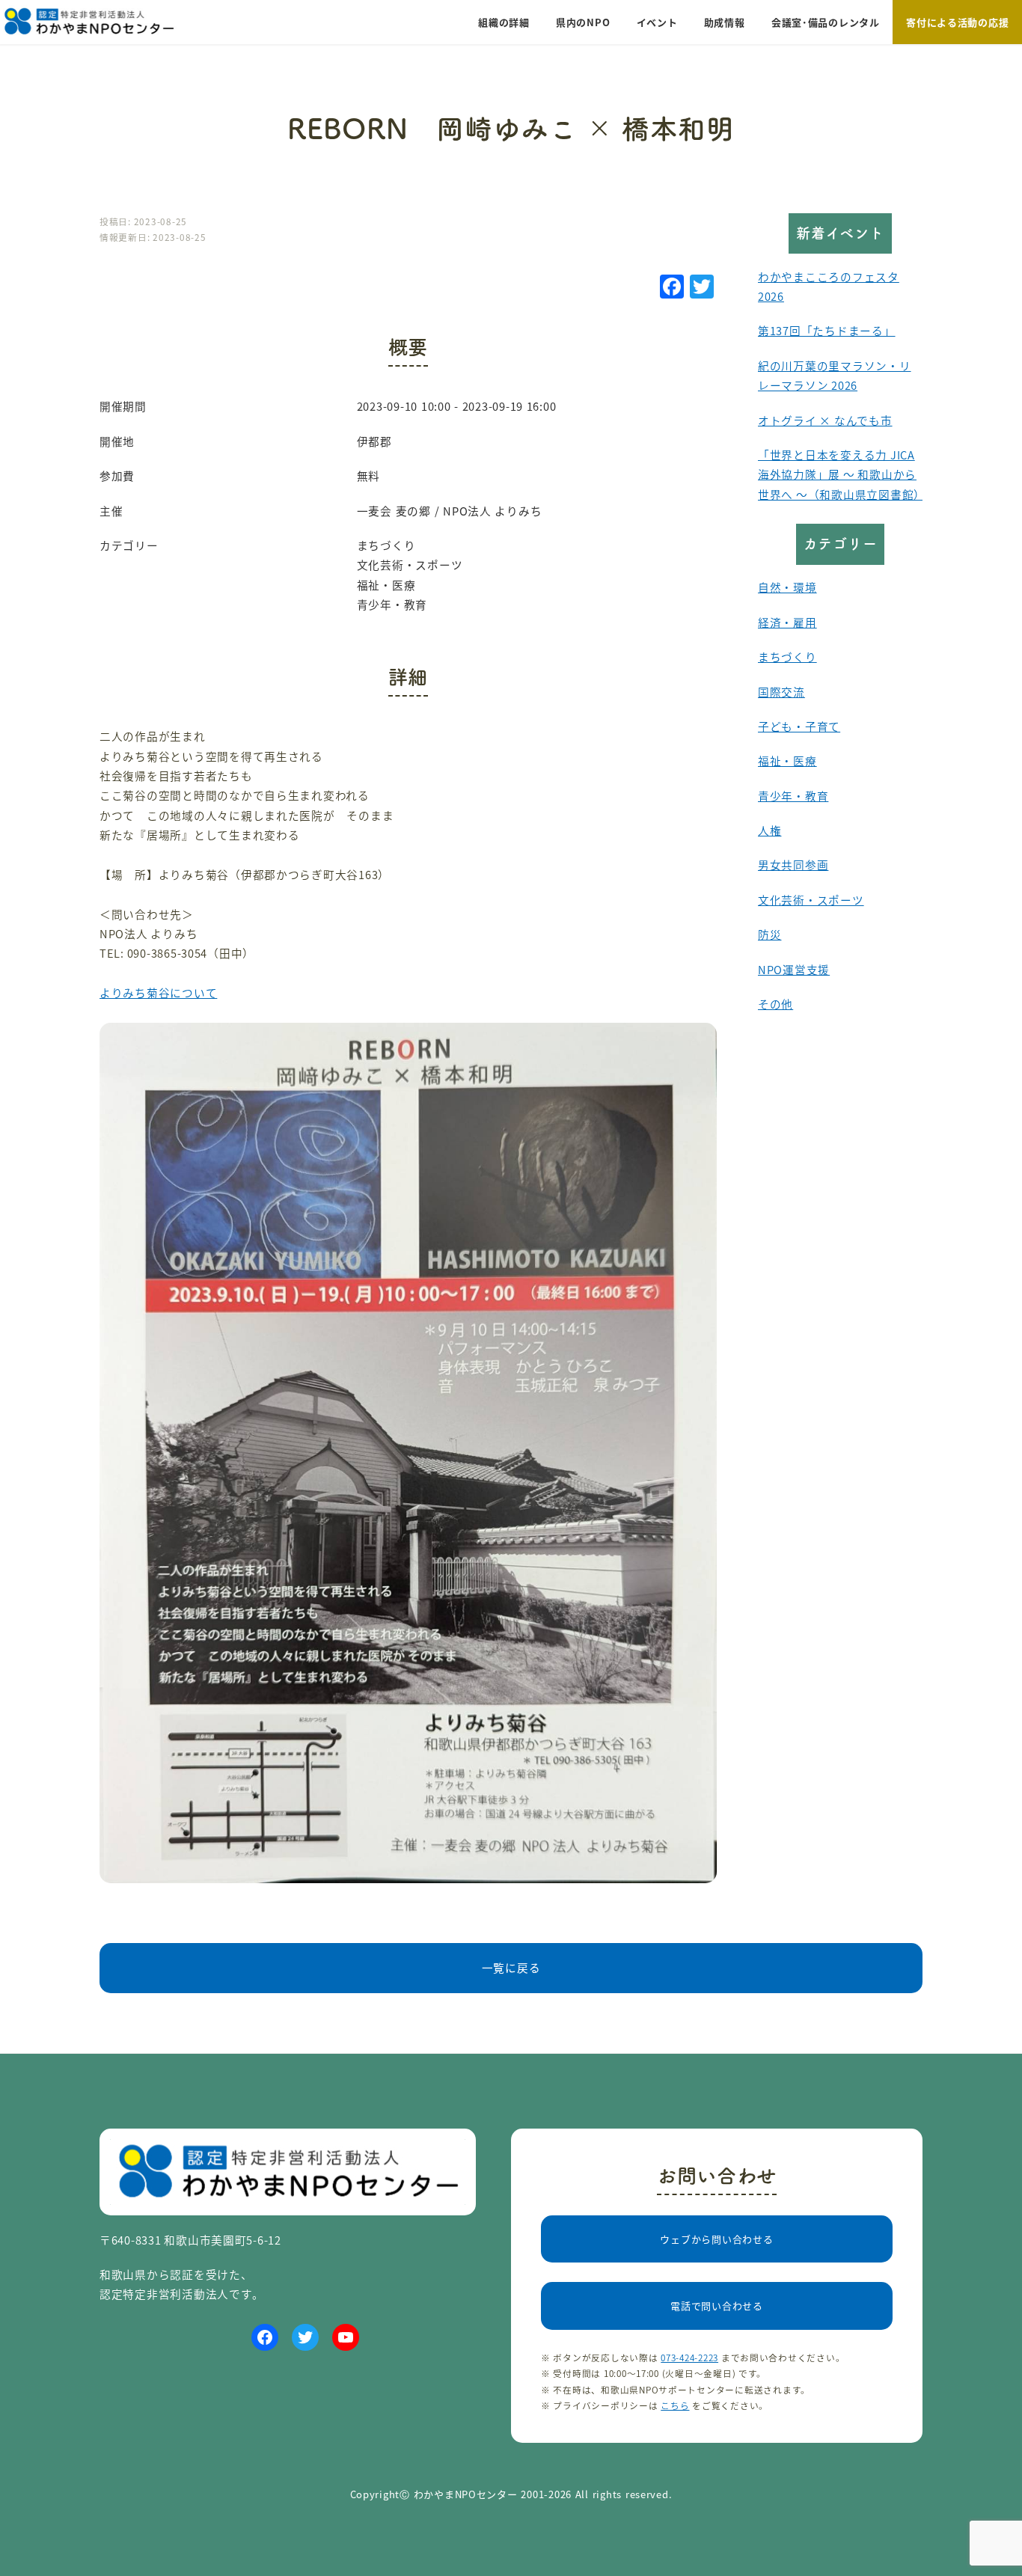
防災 (769, 934)
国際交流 (781, 692)
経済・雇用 (787, 622)
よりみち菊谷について (158, 992)
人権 (769, 830)
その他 (775, 1004)
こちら (675, 2405)
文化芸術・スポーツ (811, 900)
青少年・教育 (793, 796)
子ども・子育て (799, 726)
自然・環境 (787, 587)
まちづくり (787, 657)
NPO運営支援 (794, 969)
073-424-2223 (689, 2357)
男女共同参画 (793, 865)
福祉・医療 (787, 761)
